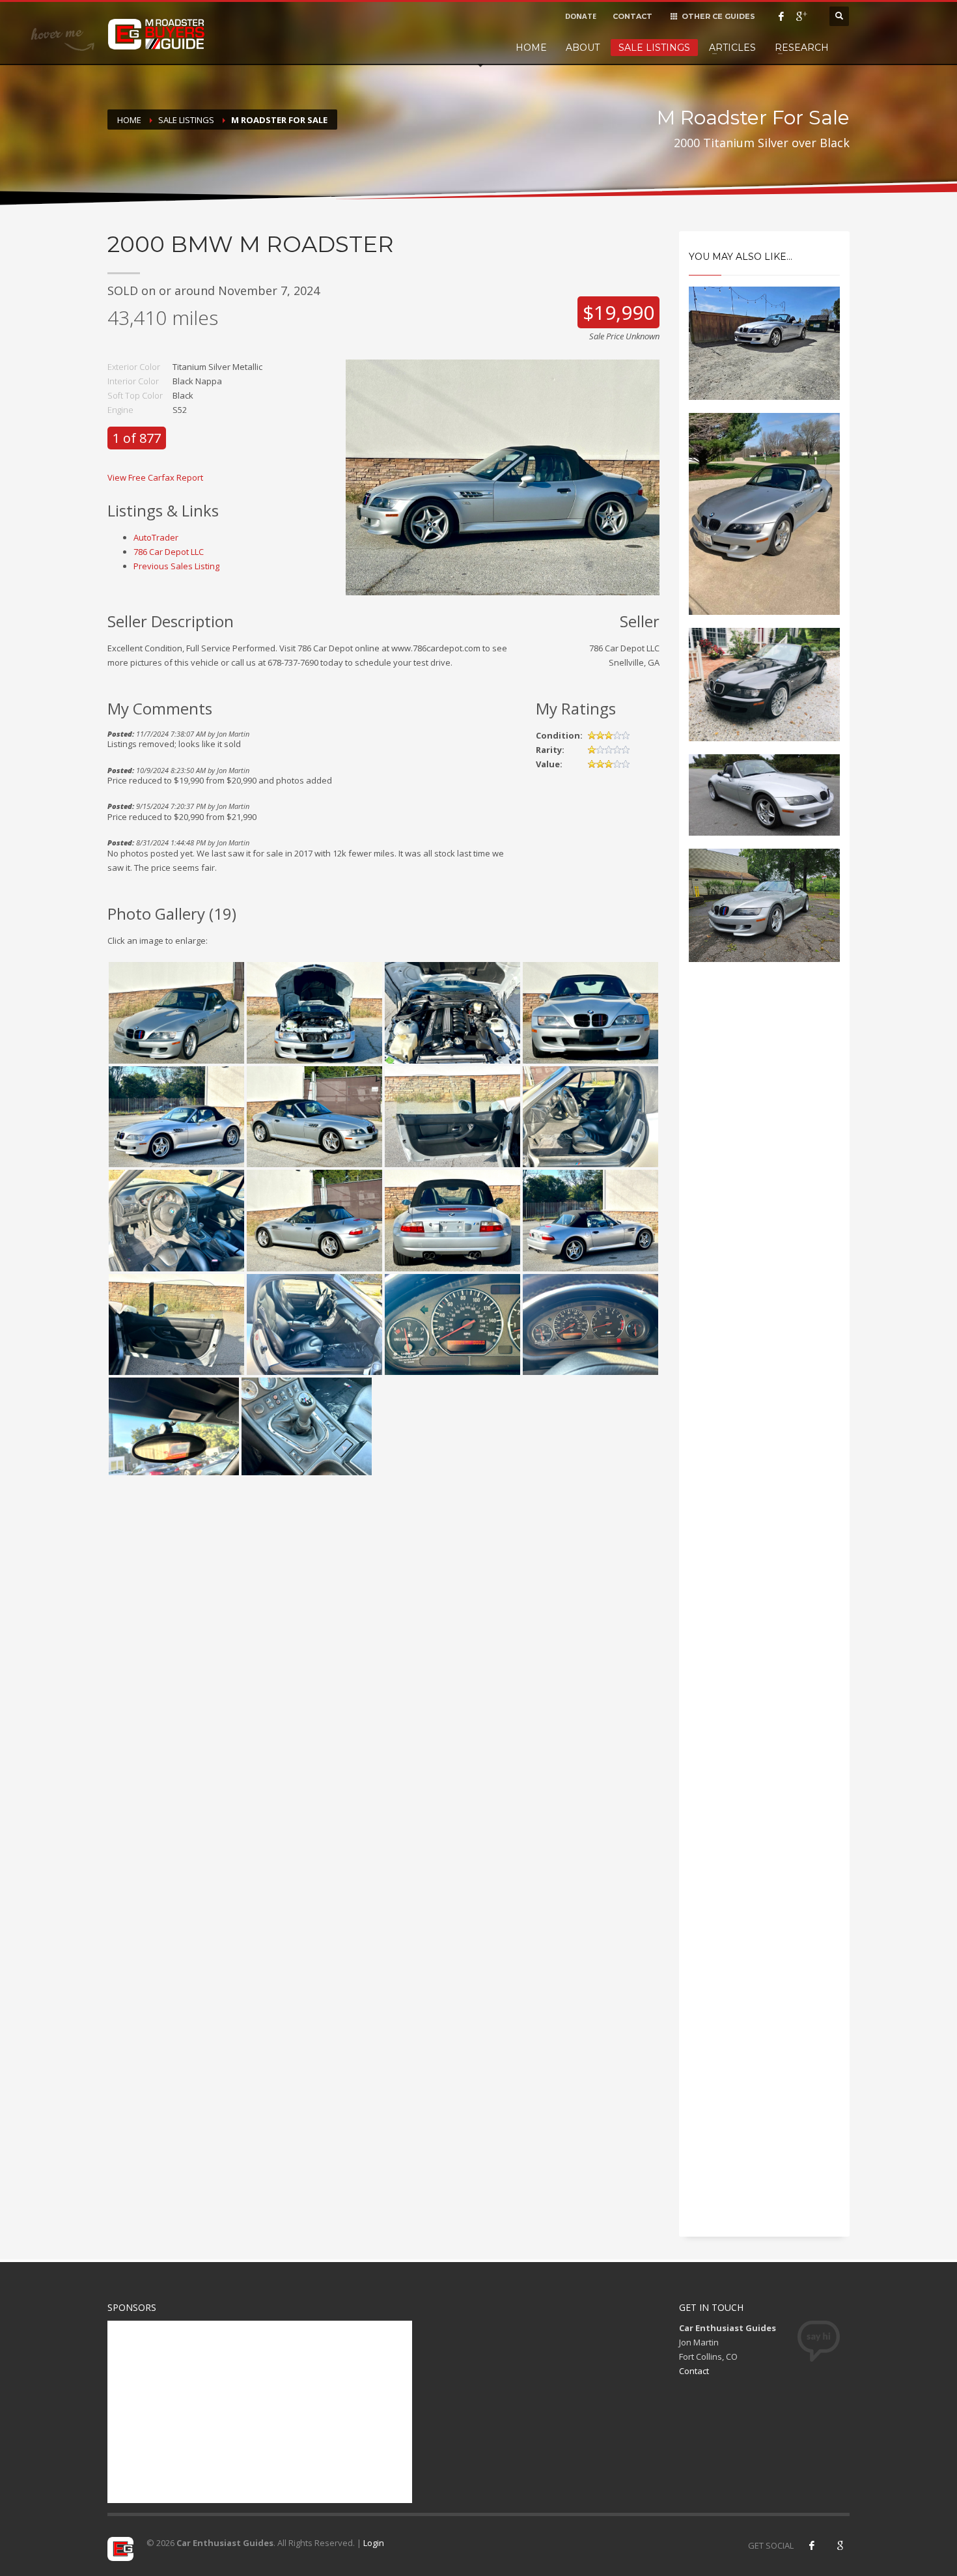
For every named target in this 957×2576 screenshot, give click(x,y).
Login (374, 2543)
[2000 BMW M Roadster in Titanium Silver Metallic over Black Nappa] (503, 476)
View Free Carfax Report (155, 477)
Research (802, 48)
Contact (694, 2371)
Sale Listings (654, 48)
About (583, 48)
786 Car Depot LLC (169, 552)
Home (531, 48)
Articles (732, 48)
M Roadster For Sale (279, 120)
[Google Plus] (801, 16)
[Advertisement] (765, 1193)
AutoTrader (156, 537)
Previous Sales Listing (176, 566)
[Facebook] (781, 16)
